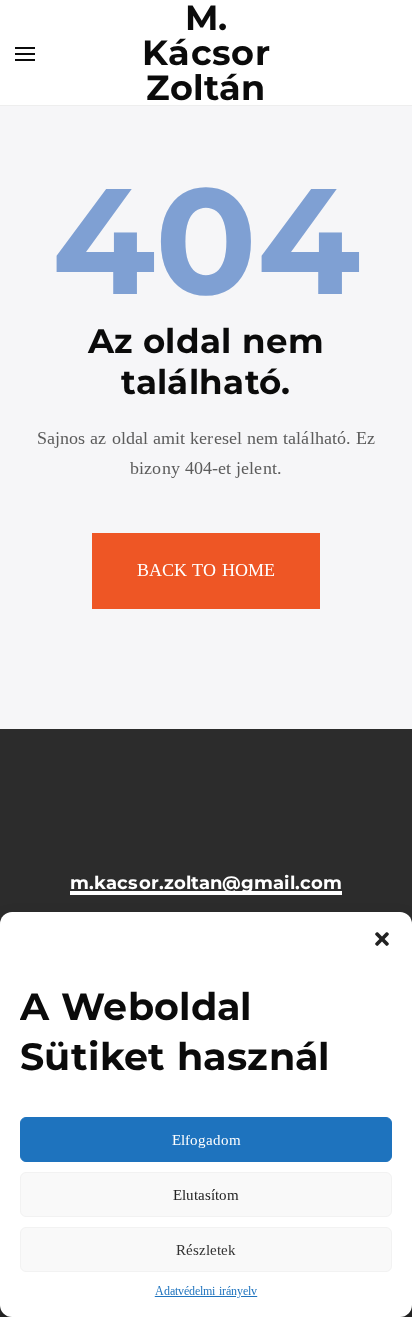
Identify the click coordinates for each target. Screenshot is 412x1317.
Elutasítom (206, 1195)
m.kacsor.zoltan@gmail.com (206, 883)
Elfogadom (206, 1140)
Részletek (206, 1250)
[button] (382, 937)
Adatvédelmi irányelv (206, 1291)
